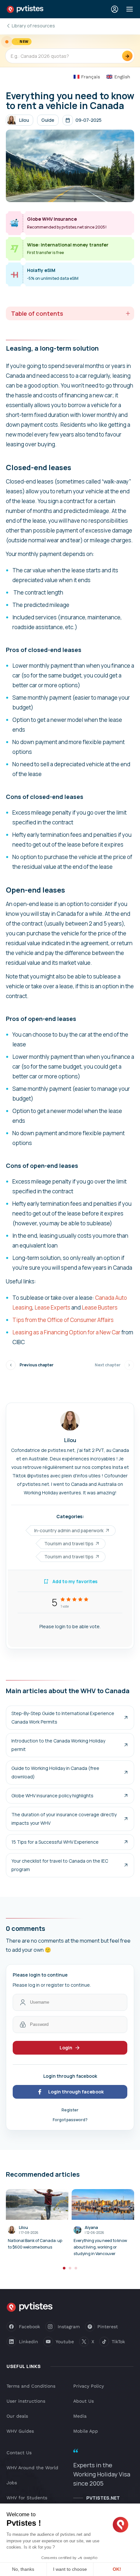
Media (80, 2416)
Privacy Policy (89, 2386)
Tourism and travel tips (69, 1543)
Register (70, 2110)
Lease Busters (100, 1307)
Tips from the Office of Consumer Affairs (63, 1320)
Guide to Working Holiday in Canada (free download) (55, 1772)
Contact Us (19, 2453)
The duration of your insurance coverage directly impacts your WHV (64, 1819)
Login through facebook (76, 2092)
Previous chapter (36, 1365)
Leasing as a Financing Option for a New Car (66, 1332)
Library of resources (33, 26)
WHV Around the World (32, 2468)
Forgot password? (70, 2120)
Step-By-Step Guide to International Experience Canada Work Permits (63, 1717)
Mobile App (86, 2431)
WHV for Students (27, 2498)
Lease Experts (52, 1307)
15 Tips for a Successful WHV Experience (55, 1842)
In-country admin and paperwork (69, 1530)
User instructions (26, 2401)
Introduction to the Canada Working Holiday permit (58, 1745)
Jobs (12, 2483)
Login (66, 2048)
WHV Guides (20, 2431)
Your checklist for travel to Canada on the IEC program (60, 1865)
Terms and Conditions (31, 2386)
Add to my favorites (75, 1581)
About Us (84, 2401)
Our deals (17, 2416)
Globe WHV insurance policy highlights (52, 1796)
